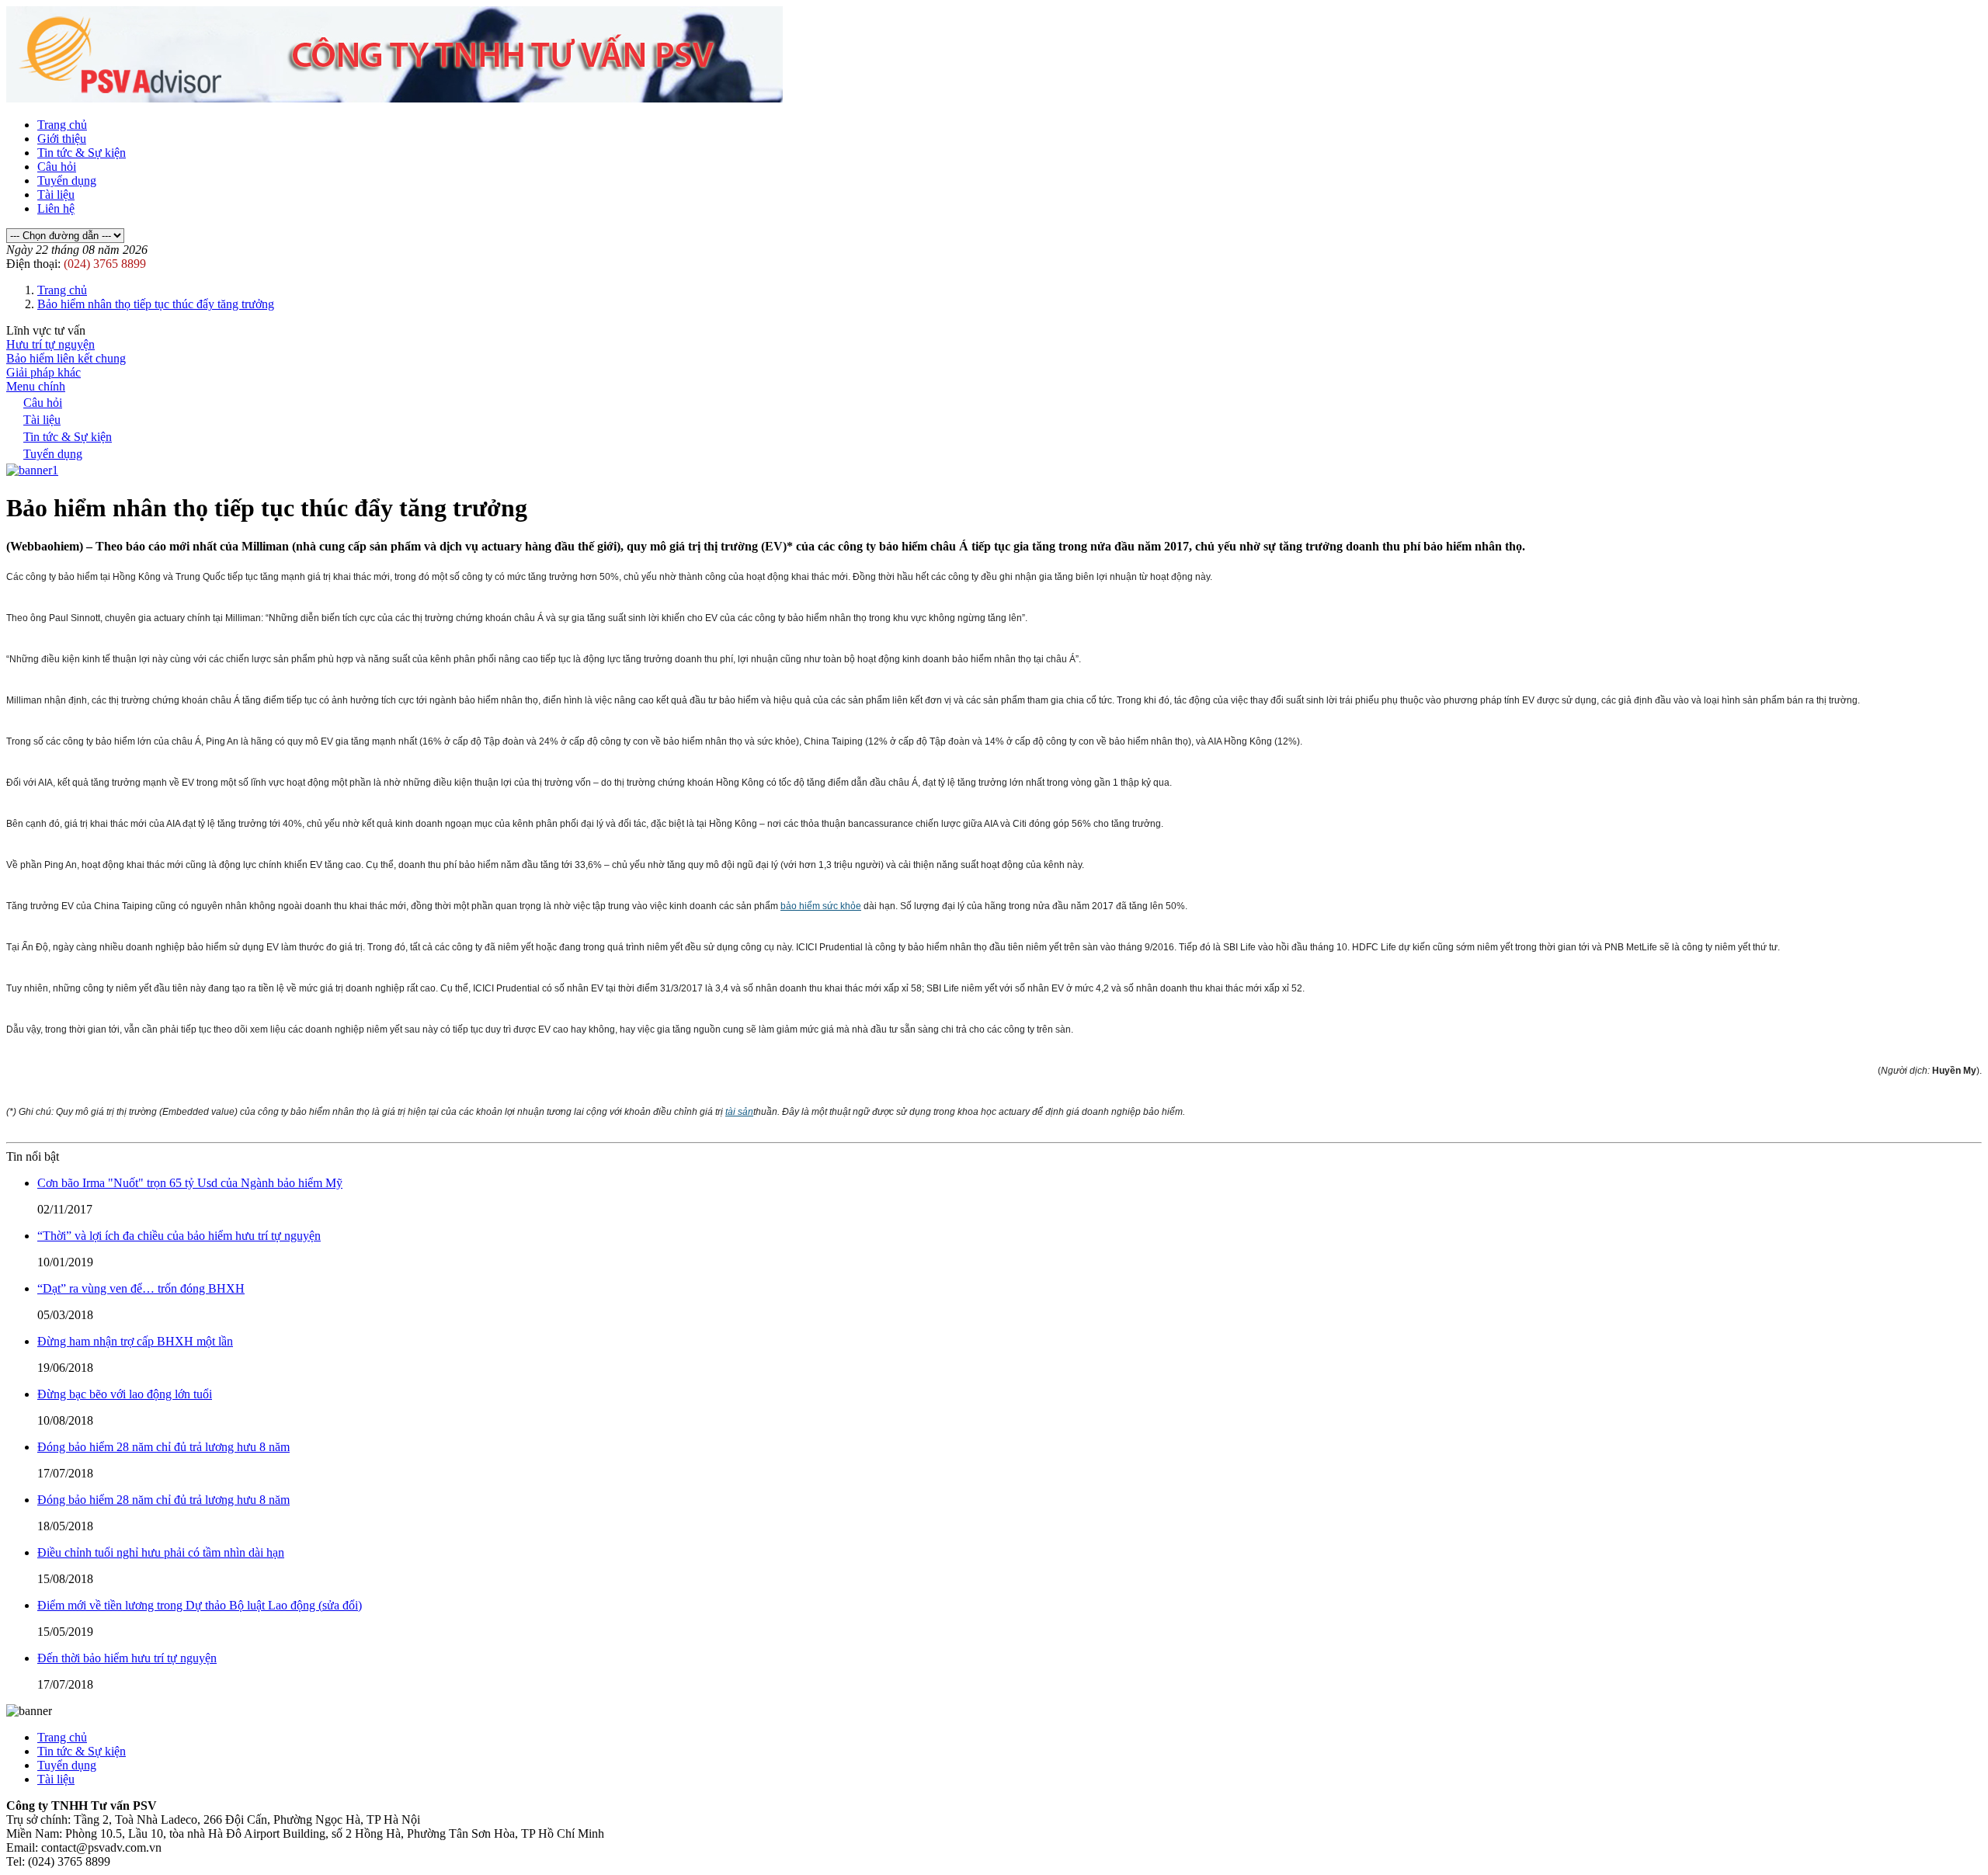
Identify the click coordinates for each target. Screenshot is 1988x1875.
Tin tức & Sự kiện (82, 153)
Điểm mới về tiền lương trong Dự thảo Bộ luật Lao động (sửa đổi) (200, 1605)
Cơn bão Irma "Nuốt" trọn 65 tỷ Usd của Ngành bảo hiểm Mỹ (190, 1183)
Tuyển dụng (67, 181)
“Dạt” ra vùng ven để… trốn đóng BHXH (141, 1288)
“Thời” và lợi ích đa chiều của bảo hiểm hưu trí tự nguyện (179, 1236)
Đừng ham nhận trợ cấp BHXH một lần (135, 1341)
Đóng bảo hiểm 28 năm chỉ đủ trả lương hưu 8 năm (163, 1447)
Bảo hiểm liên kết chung (66, 358)
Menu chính (36, 386)
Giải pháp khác (43, 372)
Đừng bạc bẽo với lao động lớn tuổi (125, 1394)
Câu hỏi (57, 167)
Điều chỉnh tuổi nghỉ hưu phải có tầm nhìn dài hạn (161, 1552)
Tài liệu (56, 194)
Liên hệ (56, 208)
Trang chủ (62, 125)
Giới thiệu (62, 139)
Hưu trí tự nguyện (50, 344)
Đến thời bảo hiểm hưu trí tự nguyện (127, 1658)
